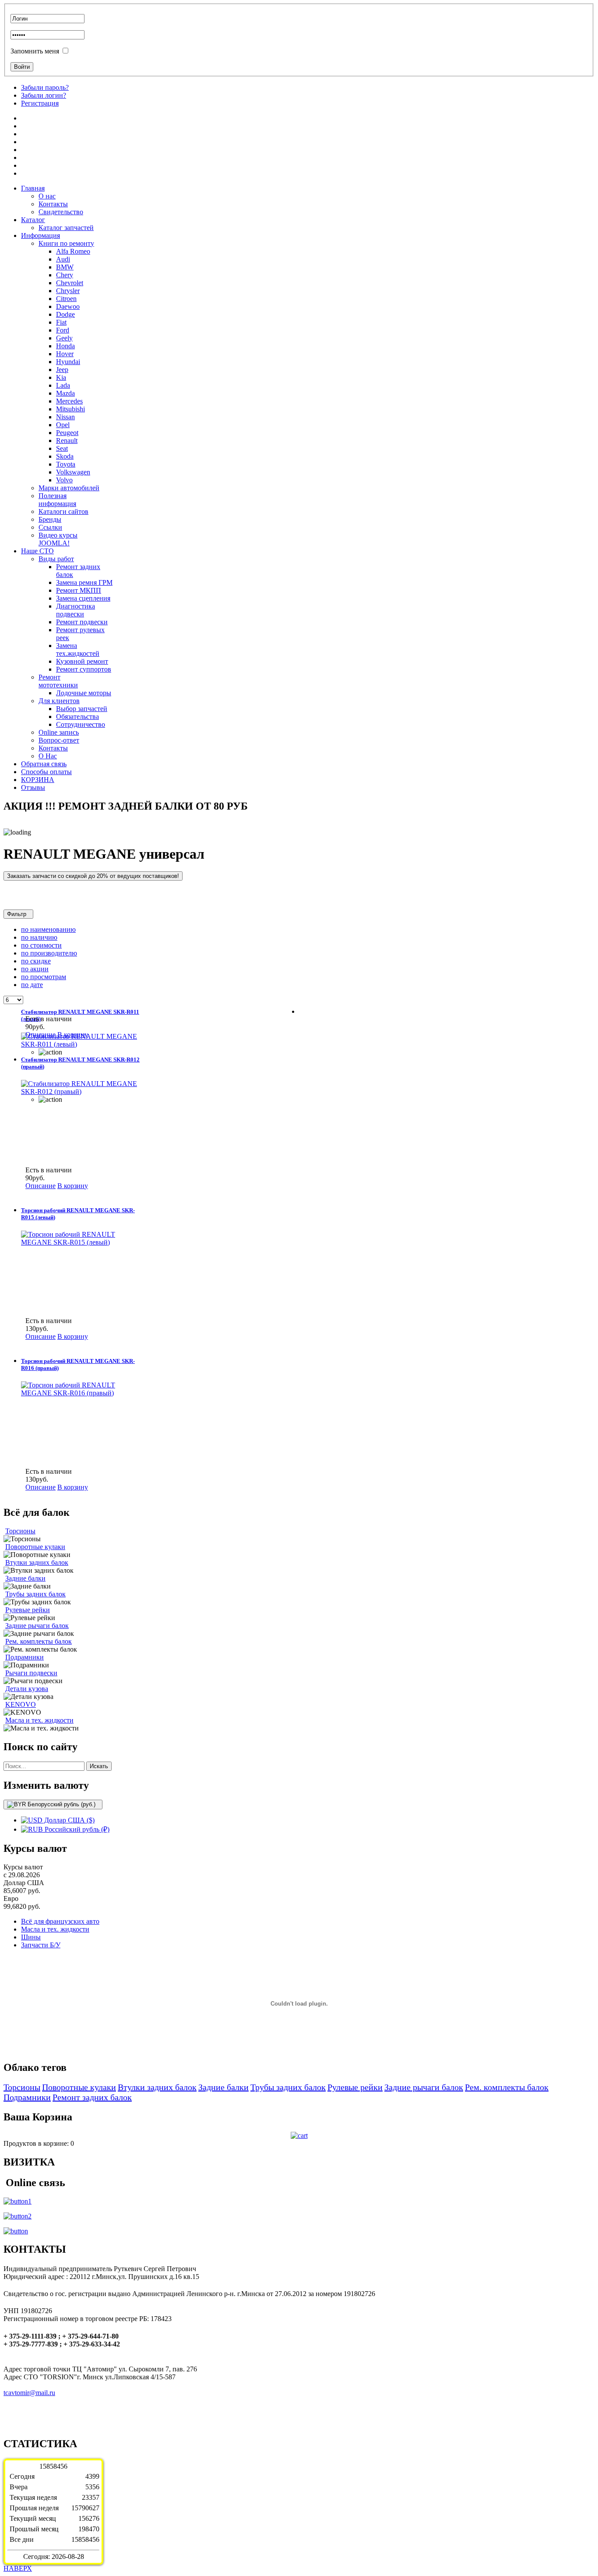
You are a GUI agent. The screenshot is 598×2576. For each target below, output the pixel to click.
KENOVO (21, 1704)
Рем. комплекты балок (39, 1641)
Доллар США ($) (69, 1820)
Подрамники (25, 1657)
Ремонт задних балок (92, 2097)
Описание (40, 1035)
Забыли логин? (44, 95)
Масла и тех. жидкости (39, 1720)
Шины (31, 1937)
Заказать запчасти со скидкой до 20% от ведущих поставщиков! (93, 876)
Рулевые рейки (28, 1610)
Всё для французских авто (60, 1921)
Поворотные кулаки (35, 1547)
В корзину (73, 1035)
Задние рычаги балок (37, 1626)
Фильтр (18, 914)
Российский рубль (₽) (76, 1829)
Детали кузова (27, 1689)
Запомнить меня (35, 51)
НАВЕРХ (18, 2568)
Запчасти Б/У (41, 1945)
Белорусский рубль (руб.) (62, 1804)
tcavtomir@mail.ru (29, 2393)
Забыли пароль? (45, 87)
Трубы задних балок (35, 1594)
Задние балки (25, 1578)
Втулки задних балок (37, 1562)
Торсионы (20, 1531)
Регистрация (40, 103)
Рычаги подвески (31, 1673)
